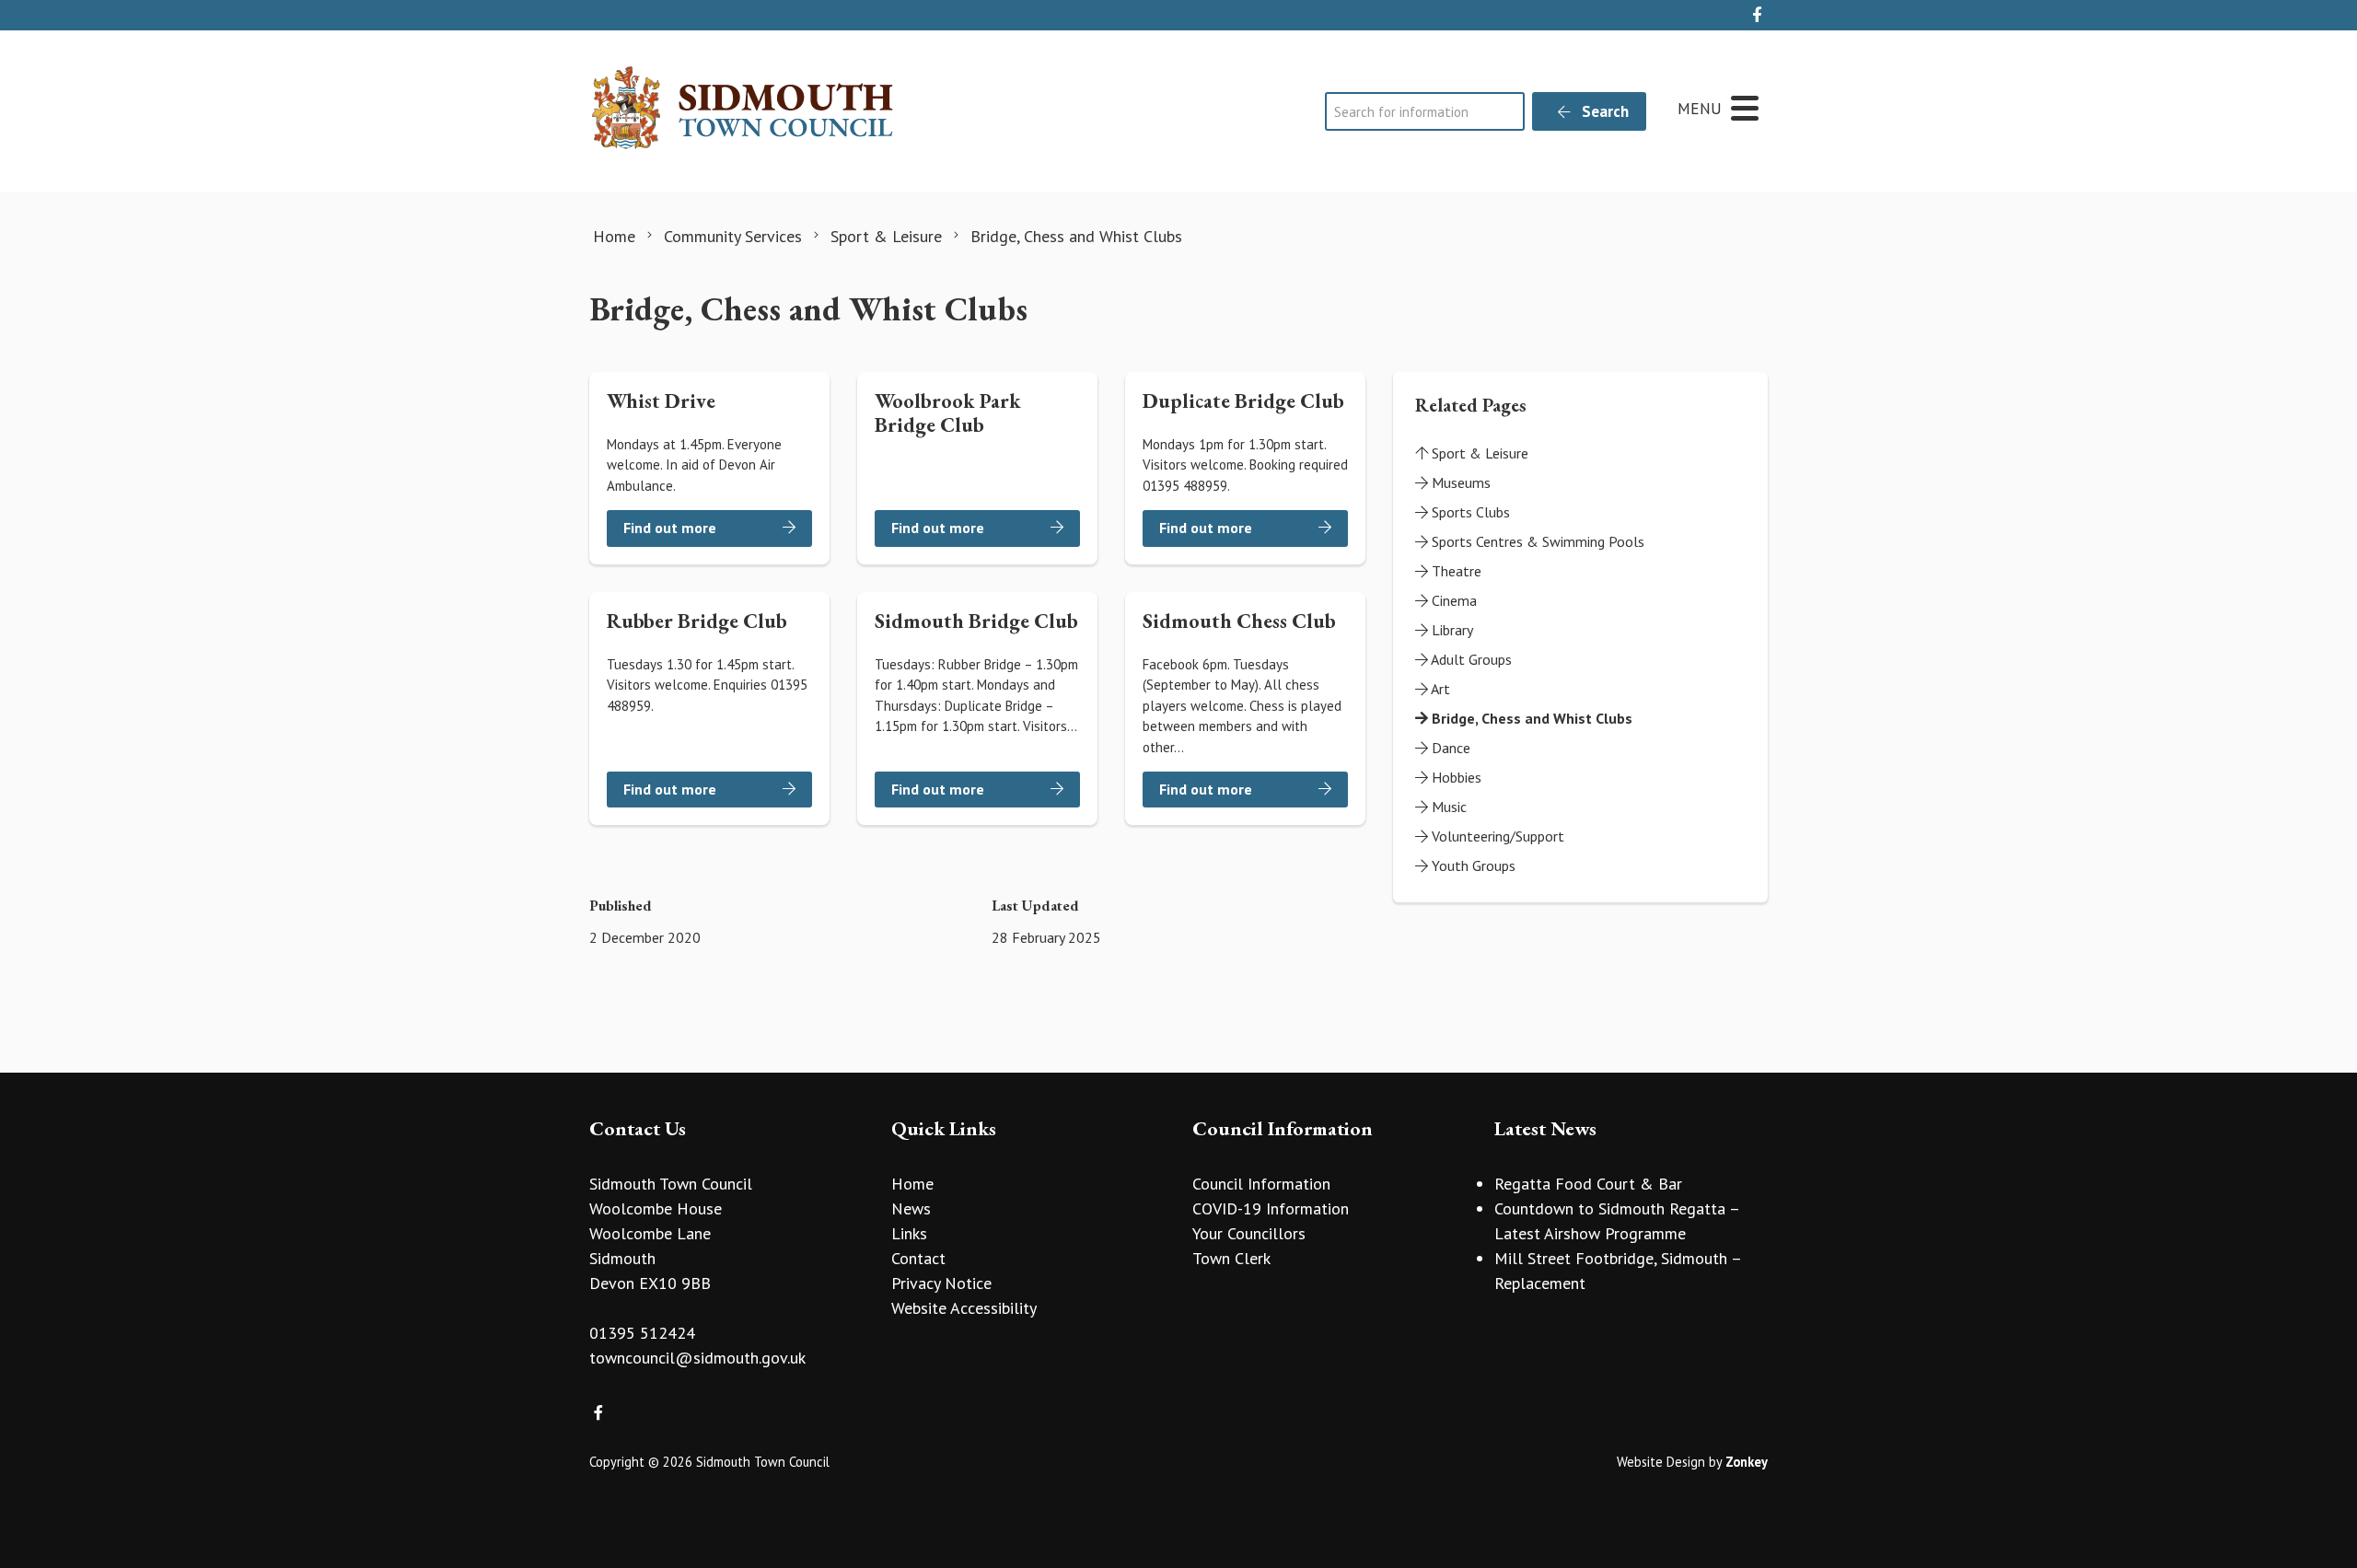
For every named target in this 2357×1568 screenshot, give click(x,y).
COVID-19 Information (1271, 1208)
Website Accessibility (964, 1308)
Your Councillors (1249, 1233)
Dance (1449, 748)
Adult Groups (1470, 659)
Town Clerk (1231, 1258)
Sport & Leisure (1478, 453)
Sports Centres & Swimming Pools (1536, 541)
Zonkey (1747, 1462)
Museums (1459, 482)
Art (1439, 689)
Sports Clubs (1469, 512)
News (911, 1208)
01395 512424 (642, 1333)
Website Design (1661, 1462)
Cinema (1452, 600)
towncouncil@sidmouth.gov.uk (697, 1358)
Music (1447, 807)
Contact (918, 1258)
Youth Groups (1472, 865)
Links (909, 1233)
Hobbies (1455, 777)
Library (1451, 630)
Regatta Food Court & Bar (1588, 1184)
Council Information (1261, 1184)
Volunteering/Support (1496, 836)
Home (912, 1184)
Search (1603, 111)
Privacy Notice (941, 1283)
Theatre (1455, 571)
